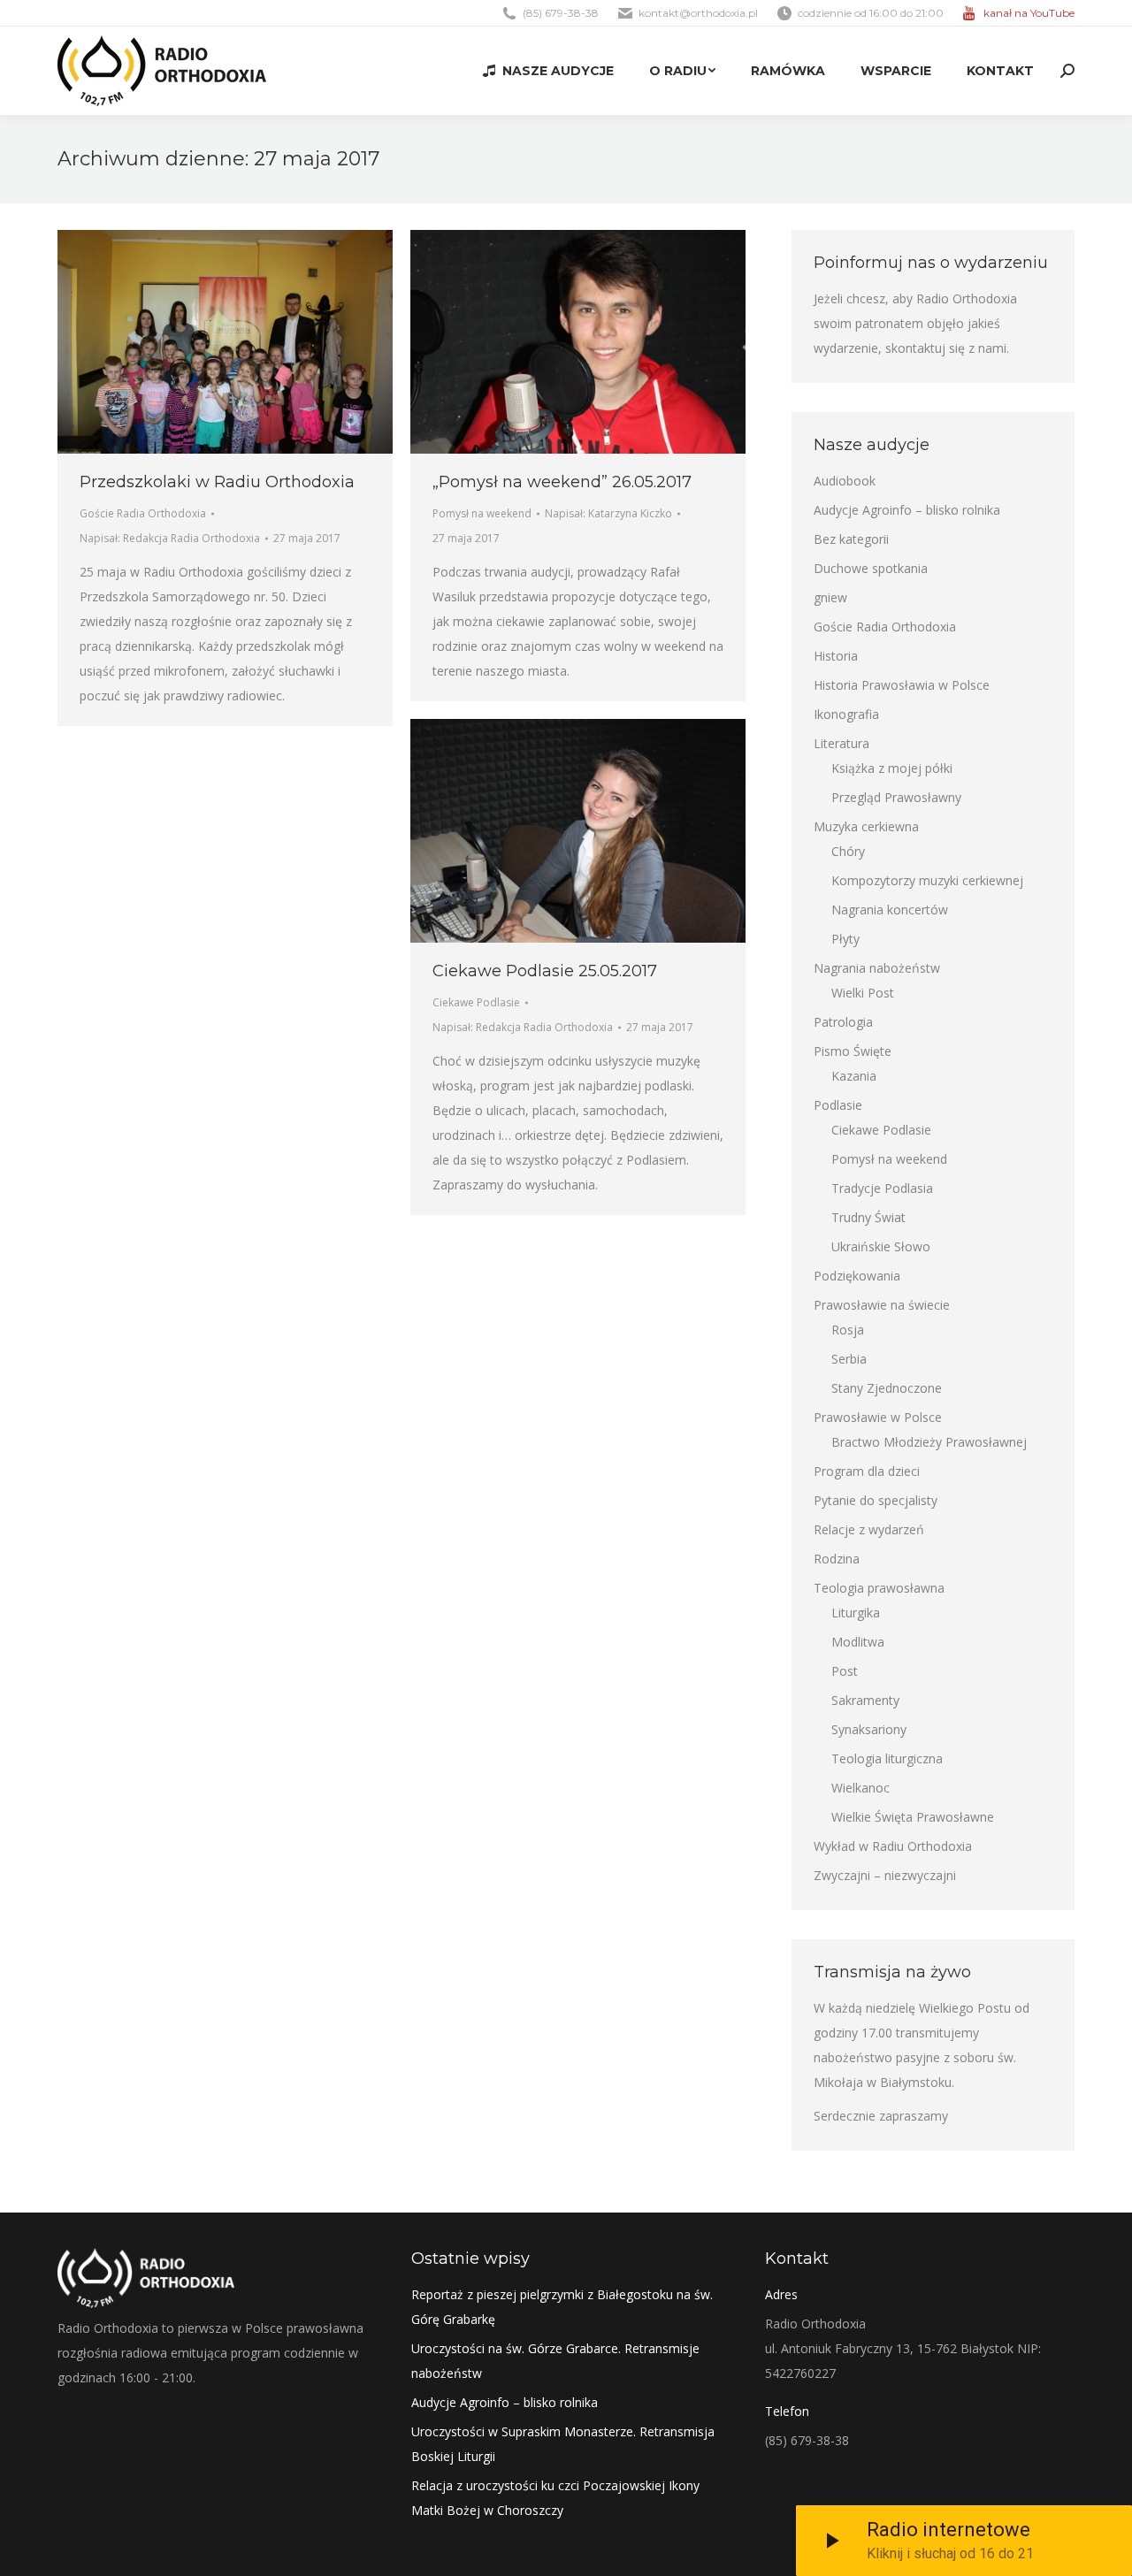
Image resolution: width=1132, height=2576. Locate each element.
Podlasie (838, 1105)
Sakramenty (865, 1700)
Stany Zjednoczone (887, 1388)
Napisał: (170, 538)
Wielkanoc (860, 1788)
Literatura (841, 743)
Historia (836, 656)
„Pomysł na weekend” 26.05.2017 (562, 482)
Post (845, 1671)
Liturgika (856, 1613)
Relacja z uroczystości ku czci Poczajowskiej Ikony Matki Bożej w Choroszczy (555, 2498)
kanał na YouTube (1029, 13)
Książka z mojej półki (892, 768)
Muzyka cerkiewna (866, 826)
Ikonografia (846, 714)
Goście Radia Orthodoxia (143, 513)
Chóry (848, 851)
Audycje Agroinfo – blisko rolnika (907, 510)
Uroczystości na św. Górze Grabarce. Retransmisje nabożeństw (555, 2361)
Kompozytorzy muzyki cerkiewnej (927, 880)
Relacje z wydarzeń (869, 1529)
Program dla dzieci (867, 1471)
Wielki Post (863, 993)
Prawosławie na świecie (882, 1305)
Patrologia (843, 1022)
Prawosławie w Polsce (878, 1417)
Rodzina (837, 1559)
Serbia (849, 1359)
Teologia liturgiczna (887, 1758)
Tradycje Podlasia (882, 1188)
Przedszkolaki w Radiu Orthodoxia (217, 482)
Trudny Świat (868, 1217)
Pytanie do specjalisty (876, 1500)
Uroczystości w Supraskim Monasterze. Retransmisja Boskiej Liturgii (563, 2444)
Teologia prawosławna (879, 1588)
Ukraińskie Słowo (881, 1246)
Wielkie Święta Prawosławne (913, 1817)
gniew (830, 597)
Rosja (848, 1330)
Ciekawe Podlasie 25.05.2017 (545, 971)
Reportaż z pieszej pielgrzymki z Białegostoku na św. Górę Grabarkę (562, 2307)
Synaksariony (869, 1729)
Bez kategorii (851, 539)
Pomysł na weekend (482, 513)
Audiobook (845, 481)
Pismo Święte (853, 1051)
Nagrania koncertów (890, 910)
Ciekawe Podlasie (476, 1002)
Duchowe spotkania (871, 568)
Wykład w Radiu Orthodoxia (893, 1846)
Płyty (845, 939)
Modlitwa (858, 1642)
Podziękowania (857, 1276)
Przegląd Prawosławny (896, 797)
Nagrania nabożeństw (877, 968)
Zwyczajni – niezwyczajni (885, 1875)
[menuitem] (548, 71)
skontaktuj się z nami (946, 348)
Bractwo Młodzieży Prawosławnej (929, 1442)
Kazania (854, 1076)
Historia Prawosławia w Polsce (902, 685)
